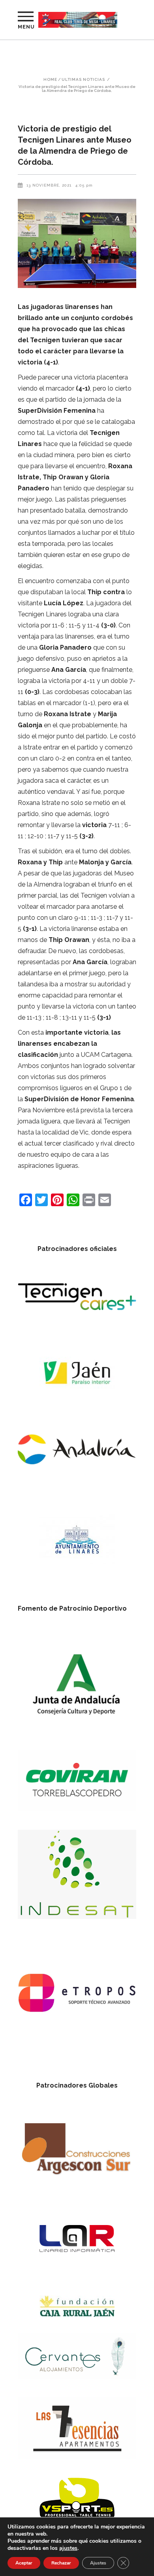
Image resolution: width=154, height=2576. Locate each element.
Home (50, 80)
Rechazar (61, 2563)
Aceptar (24, 2563)
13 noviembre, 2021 (49, 185)
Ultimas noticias (83, 80)
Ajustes (98, 2563)
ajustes (68, 2548)
